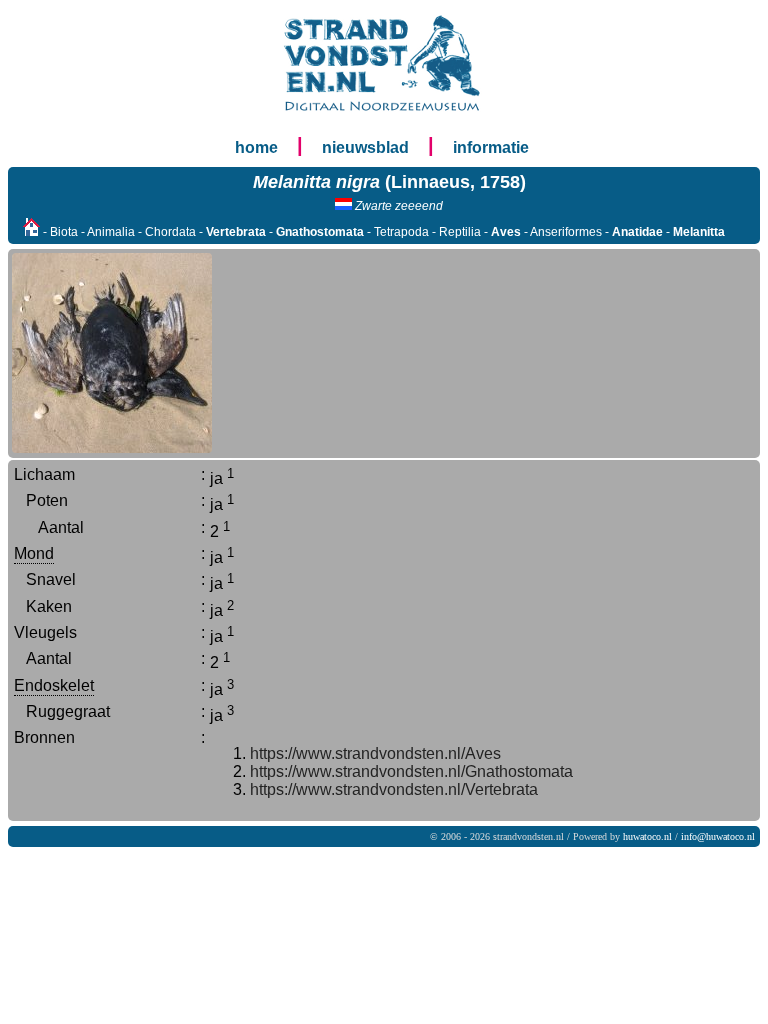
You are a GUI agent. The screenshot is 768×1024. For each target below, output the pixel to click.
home (256, 147)
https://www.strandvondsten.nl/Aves (375, 753)
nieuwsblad (365, 147)
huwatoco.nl (647, 836)
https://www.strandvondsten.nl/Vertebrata (394, 789)
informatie (491, 147)
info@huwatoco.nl (718, 836)
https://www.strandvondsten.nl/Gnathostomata (411, 771)
